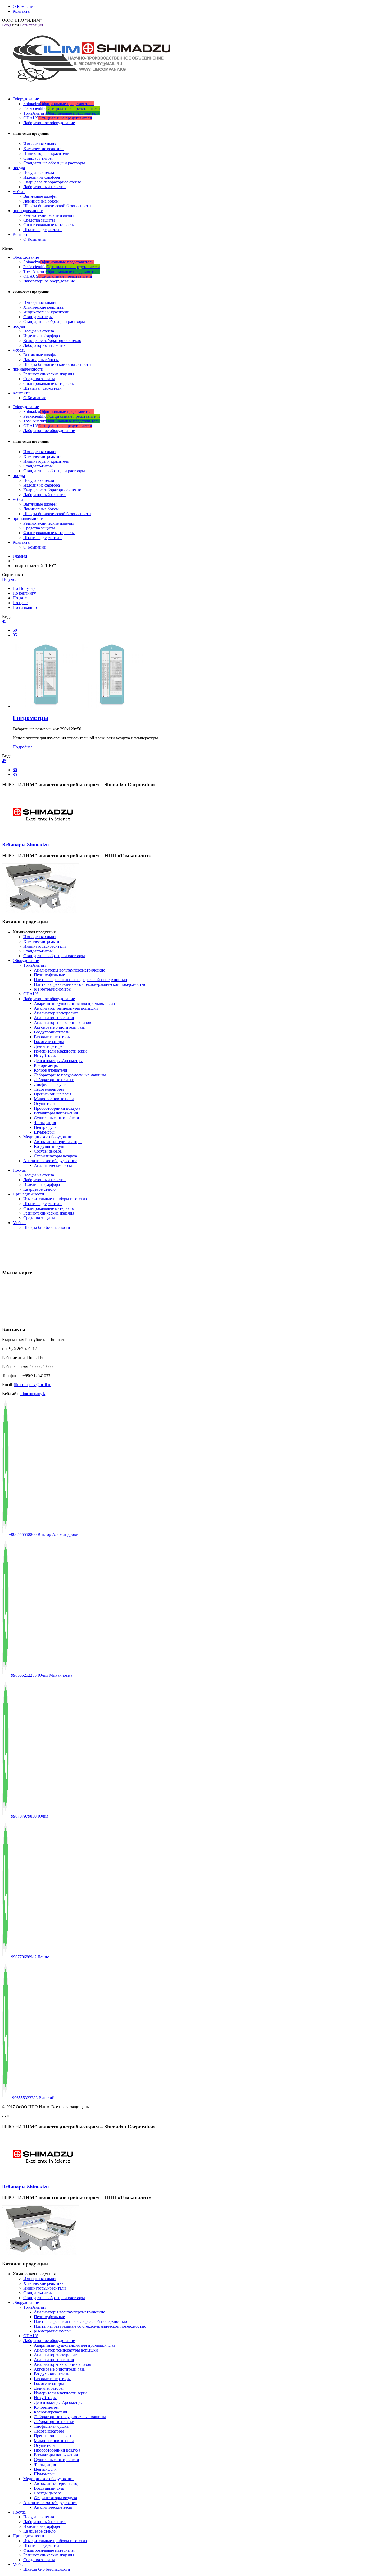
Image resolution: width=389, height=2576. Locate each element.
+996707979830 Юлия (28, 1816)
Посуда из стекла (39, 172)
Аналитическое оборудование (50, 1161)
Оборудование (26, 99)
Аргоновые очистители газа (59, 1027)
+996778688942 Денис (29, 1957)
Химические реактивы (44, 149)
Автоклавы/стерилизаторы (58, 1142)
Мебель (19, 1223)
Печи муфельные (49, 975)
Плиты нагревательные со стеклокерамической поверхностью (90, 984)
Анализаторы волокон (54, 1018)
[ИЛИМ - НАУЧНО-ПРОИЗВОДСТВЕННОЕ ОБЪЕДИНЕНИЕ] (88, 86)
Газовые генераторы (52, 1037)
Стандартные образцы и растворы (54, 163)
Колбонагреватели (51, 1070)
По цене (20, 603)
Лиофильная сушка (51, 1084)
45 (4, 621)
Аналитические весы (53, 1165)
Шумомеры (44, 1132)
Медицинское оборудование (49, 1137)
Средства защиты (39, 220)
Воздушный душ (49, 1146)
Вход (7, 25)
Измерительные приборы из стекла (55, 1199)
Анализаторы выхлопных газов (62, 1022)
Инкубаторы (45, 1056)
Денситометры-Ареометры (58, 1061)
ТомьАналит (62, 113)
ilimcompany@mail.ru (33, 1385)
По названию (25, 607)
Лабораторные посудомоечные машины (70, 1075)
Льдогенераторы (49, 1089)
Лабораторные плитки (54, 1080)
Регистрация (31, 25)
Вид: (6, 616)
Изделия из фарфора (42, 177)
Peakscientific (62, 108)
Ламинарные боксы (41, 201)
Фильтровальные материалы (49, 225)
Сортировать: (14, 575)
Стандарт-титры (38, 158)
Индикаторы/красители (45, 946)
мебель (19, 192)
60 (15, 630)
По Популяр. (24, 588)
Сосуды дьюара (48, 1151)
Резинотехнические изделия (49, 215)
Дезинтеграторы (49, 1046)
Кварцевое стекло (39, 1189)
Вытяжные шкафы (40, 196)
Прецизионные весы (53, 1094)
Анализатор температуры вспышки (66, 1008)
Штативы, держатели (42, 230)
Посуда (19, 1170)
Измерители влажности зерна (61, 1051)
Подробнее (23, 747)
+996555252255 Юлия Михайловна (40, 1675)
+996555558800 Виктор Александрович (45, 1534)
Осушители (44, 1103)
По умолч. (11, 579)
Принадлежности (28, 1194)
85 (15, 635)
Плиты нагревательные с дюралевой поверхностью (80, 980)
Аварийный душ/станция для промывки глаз (74, 1003)
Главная (20, 556)
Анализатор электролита (56, 1013)
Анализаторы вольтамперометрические (69, 970)
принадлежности (28, 211)
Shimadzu (58, 104)
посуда (19, 168)
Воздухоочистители (52, 1032)
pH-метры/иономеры (53, 989)
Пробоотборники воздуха (57, 1108)
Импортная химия (40, 144)
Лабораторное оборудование (49, 123)
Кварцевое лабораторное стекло (52, 182)
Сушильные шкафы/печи (56, 1118)
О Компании (35, 239)
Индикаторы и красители (46, 153)
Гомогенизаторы (49, 1042)
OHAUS (58, 118)
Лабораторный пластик (44, 187)
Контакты (22, 234)
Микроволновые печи (54, 1099)
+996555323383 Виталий (32, 2098)
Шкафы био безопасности (47, 1227)
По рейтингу (24, 593)
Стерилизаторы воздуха (55, 1156)
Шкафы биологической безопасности (57, 206)
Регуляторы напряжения (56, 1113)
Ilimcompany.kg (34, 1394)
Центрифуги (45, 1127)
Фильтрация (45, 1123)
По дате (20, 598)
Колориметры (46, 1065)
